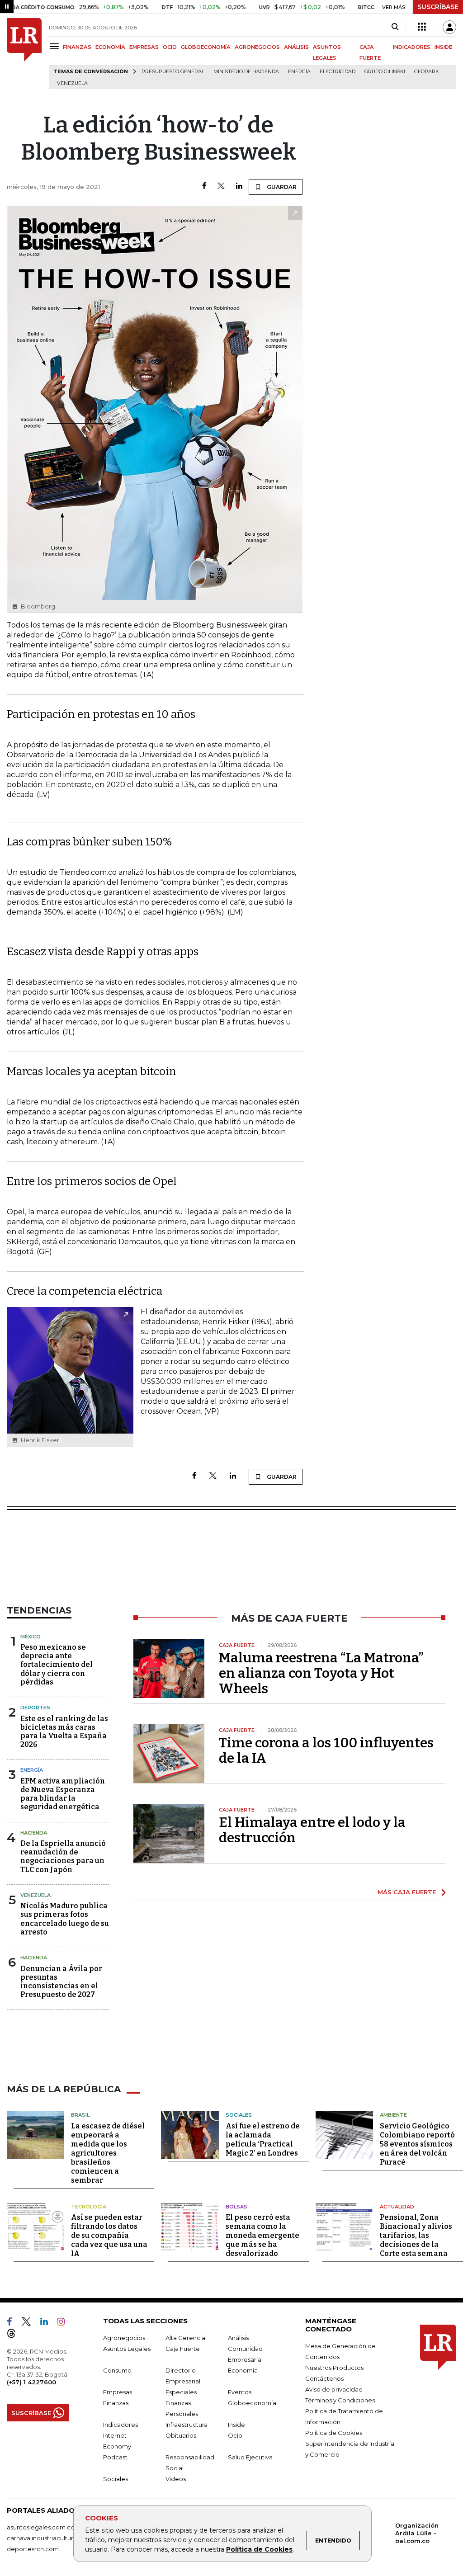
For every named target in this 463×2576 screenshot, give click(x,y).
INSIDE (443, 47)
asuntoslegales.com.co (41, 2527)
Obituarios (181, 2435)
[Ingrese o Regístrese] (449, 27)
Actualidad (397, 2207)
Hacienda (34, 1833)
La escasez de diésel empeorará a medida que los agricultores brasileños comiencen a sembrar (108, 2153)
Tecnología (89, 2207)
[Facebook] (204, 186)
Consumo (117, 2370)
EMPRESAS (144, 47)
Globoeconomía (252, 2403)
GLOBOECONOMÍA (206, 47)
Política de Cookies (259, 2549)
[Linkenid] (48, 2323)
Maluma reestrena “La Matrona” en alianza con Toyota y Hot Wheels (321, 1673)
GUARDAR (281, 187)
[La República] (24, 54)
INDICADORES (412, 47)
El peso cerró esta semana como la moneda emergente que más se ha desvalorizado (262, 2235)
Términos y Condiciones (340, 2400)
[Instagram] (64, 2323)
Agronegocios (124, 2338)
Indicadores (120, 2425)
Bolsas (236, 2207)
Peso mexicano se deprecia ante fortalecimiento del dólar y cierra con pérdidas (57, 1665)
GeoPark (427, 72)
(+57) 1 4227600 (31, 2382)
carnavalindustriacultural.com (50, 2538)
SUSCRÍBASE (438, 7)
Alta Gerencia (185, 2338)
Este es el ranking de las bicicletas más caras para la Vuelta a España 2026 (64, 1732)
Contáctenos (324, 2378)
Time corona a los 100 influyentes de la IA (326, 1750)
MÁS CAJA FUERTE (407, 1892)
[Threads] (15, 2335)
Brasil (80, 2115)
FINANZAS (77, 47)
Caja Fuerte (183, 2349)
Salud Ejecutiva (250, 2457)
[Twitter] (221, 186)
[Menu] (56, 46)
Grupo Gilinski (385, 72)
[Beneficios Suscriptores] (422, 27)
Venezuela (72, 83)
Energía (299, 72)
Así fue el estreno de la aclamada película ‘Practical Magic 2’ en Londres (263, 2140)
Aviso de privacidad (334, 2389)
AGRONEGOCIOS (257, 47)
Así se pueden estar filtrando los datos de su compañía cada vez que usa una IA (109, 2235)
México (31, 1637)
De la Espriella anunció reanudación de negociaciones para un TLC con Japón (63, 1857)
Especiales (181, 2392)
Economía (243, 2370)
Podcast (115, 2457)
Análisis (238, 2338)
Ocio (235, 2435)
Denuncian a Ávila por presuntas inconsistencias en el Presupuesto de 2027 (61, 1982)
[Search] (395, 27)
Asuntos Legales (127, 2349)
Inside (236, 2425)
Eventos (240, 2392)
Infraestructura (187, 2425)
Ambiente (393, 2115)
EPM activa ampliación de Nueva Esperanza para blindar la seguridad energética (63, 1794)
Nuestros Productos (334, 2368)
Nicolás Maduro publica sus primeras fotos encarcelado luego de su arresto (65, 1919)
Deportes (35, 1708)
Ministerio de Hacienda (246, 72)
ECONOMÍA (110, 47)
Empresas (118, 2392)
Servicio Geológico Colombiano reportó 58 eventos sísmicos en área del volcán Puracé (417, 2144)
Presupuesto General (173, 72)
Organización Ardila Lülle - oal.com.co (417, 2533)
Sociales (239, 2115)
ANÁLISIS (296, 47)
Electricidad (338, 72)
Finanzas (116, 2403)
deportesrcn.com (33, 2549)
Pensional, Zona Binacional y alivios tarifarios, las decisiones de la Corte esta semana (416, 2235)
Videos (176, 2479)
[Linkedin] (239, 186)
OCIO (170, 47)
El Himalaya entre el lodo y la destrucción (312, 1830)
